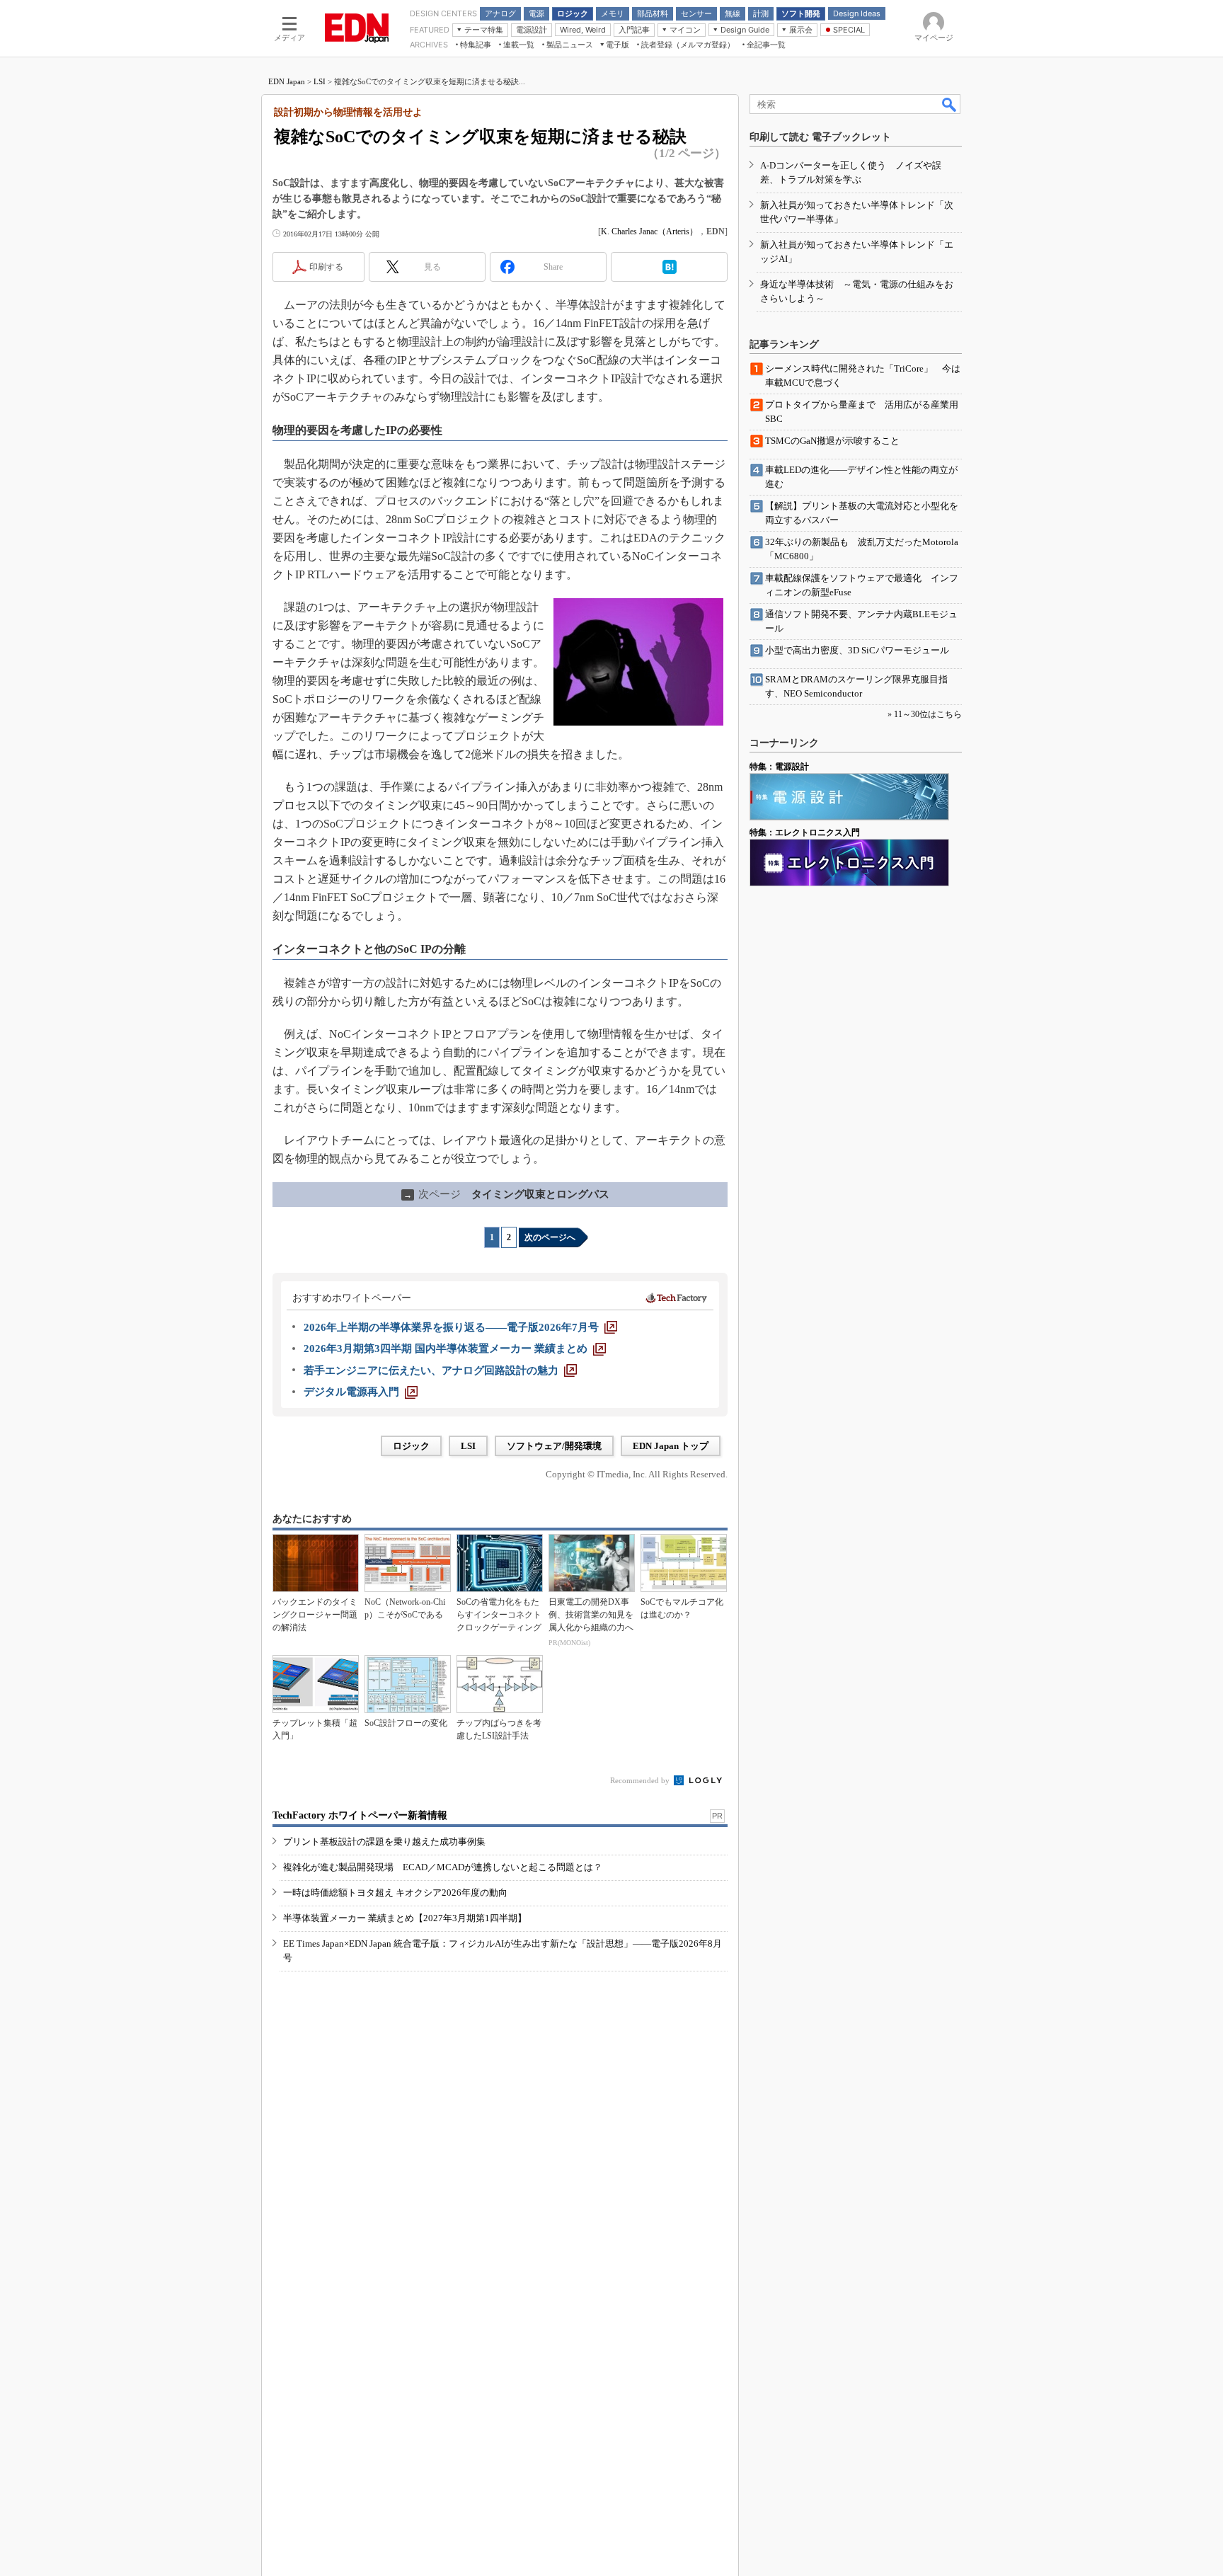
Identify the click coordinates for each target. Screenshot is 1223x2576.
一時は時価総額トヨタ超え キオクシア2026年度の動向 (395, 1893)
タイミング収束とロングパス (506, 1194)
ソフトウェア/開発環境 (554, 1446)
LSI (320, 81)
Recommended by (641, 1780)
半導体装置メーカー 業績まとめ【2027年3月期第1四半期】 (405, 1918)
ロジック (411, 1446)
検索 (950, 104)
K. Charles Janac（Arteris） (649, 231)
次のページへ (550, 1237)
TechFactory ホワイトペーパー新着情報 (360, 1815)
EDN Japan (287, 81)
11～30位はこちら (928, 714)
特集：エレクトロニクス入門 (805, 832)
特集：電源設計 (779, 767)
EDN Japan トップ (671, 1446)
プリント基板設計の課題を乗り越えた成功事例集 (384, 1842)
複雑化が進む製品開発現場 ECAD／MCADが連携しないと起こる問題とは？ (443, 1867)
